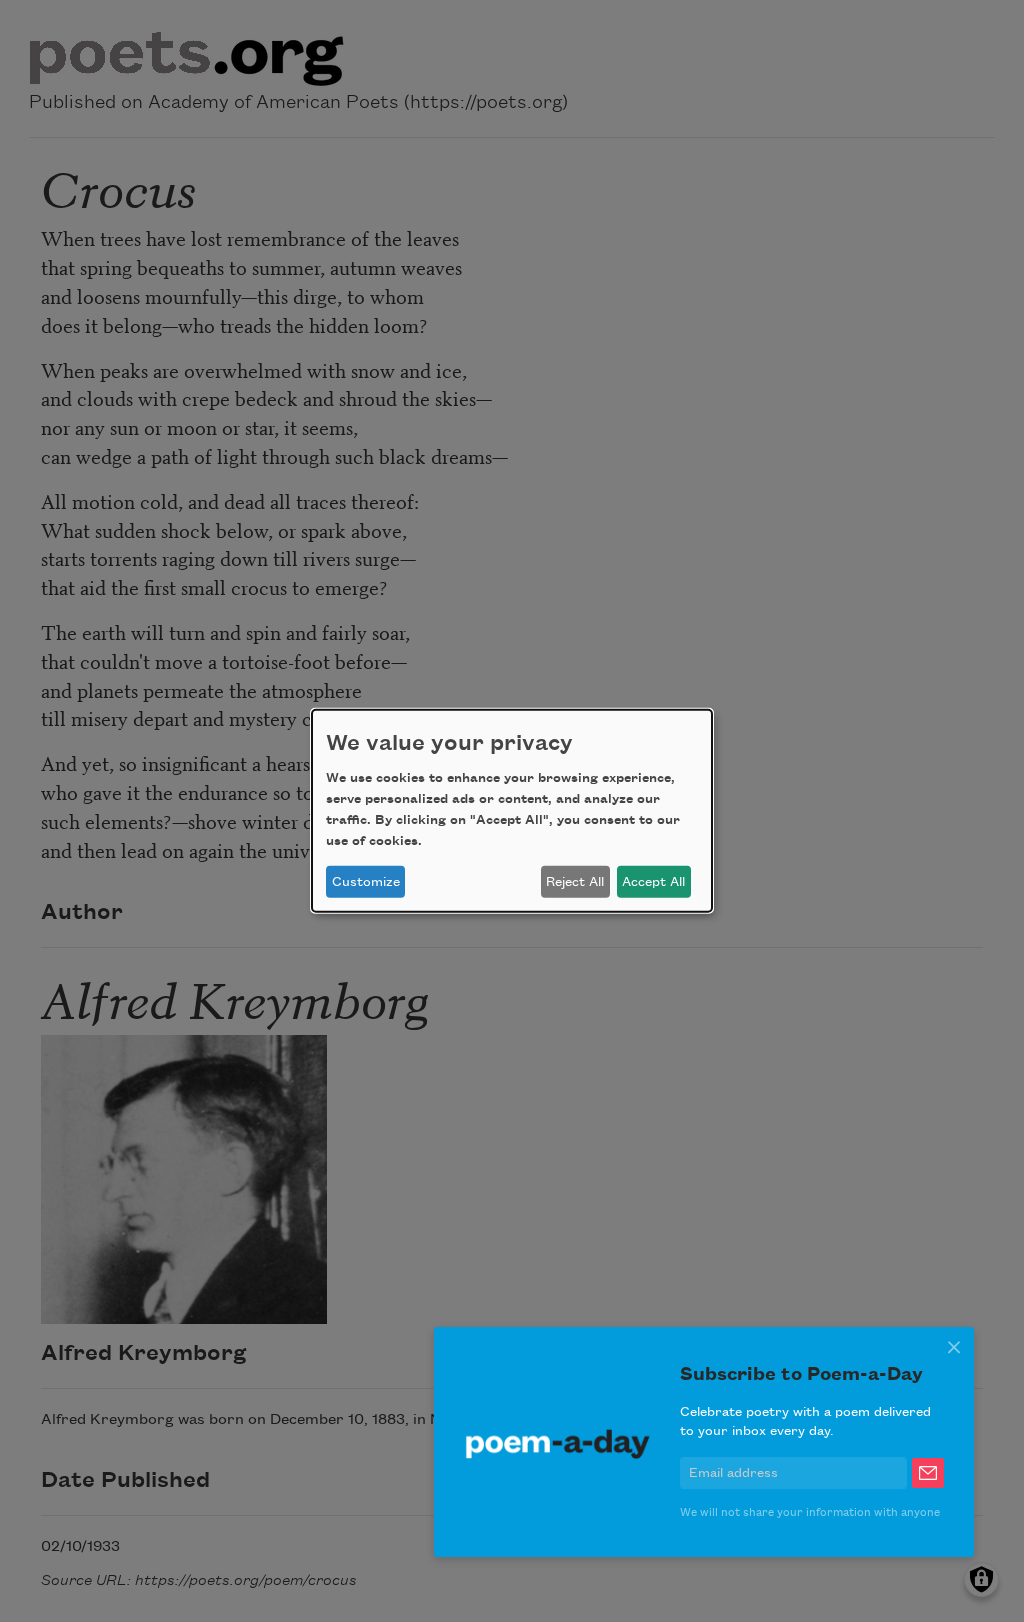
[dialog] (512, 811)
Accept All (653, 882)
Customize (366, 882)
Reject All (575, 882)
